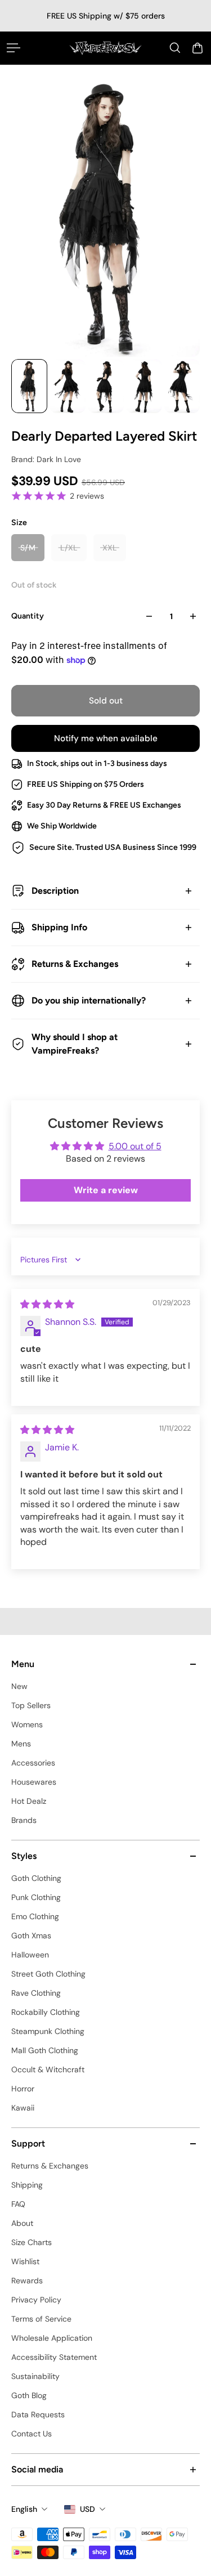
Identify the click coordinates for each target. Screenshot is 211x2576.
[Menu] (14, 48)
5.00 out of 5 (135, 1146)
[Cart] (197, 48)
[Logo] (105, 48)
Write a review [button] (106, 1190)
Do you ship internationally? (89, 1000)
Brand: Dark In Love (46, 459)
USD (87, 2509)
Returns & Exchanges (75, 964)
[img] (47, 1304)
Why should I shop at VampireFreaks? (75, 1044)
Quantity (28, 616)
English (24, 2509)
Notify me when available (106, 738)
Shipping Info (59, 927)
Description (55, 891)
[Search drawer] (175, 48)
